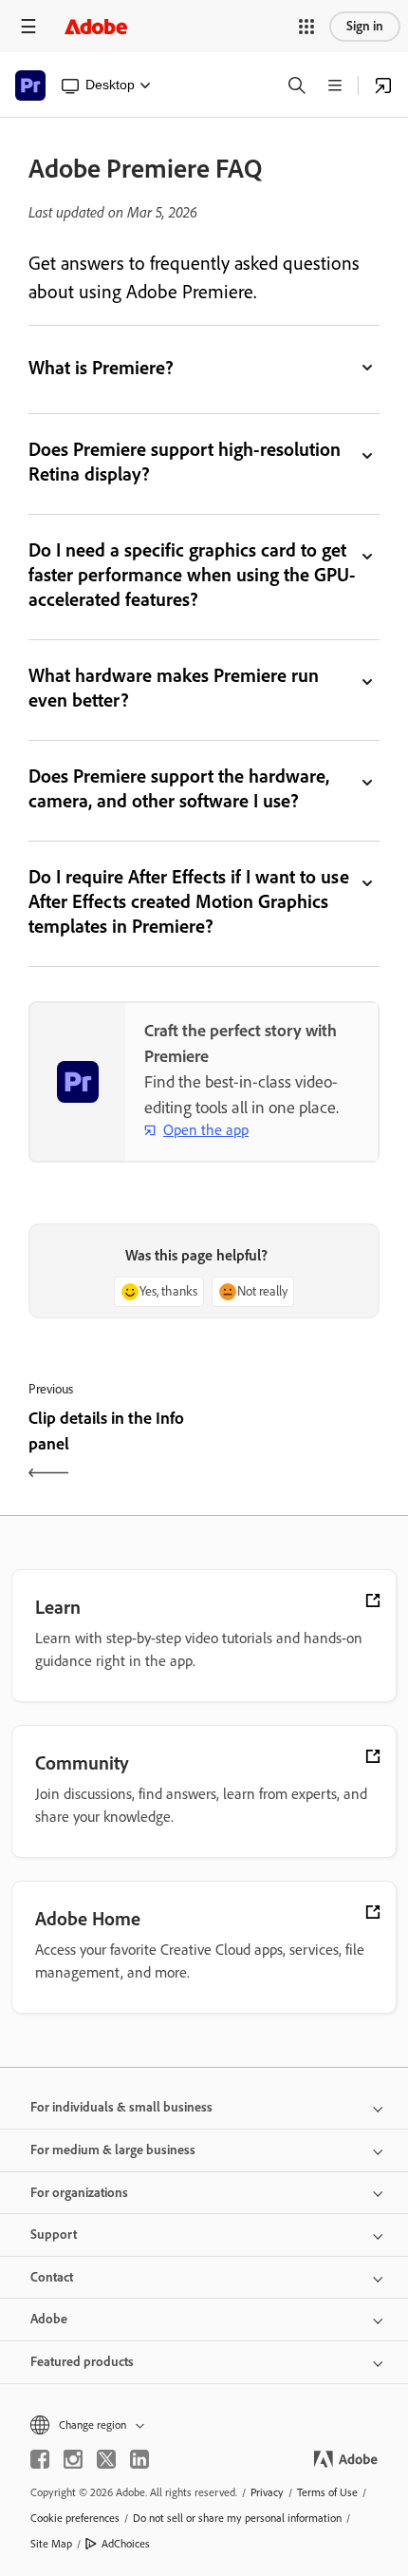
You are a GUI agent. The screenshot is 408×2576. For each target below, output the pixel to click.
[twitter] (106, 2459)
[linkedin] (139, 2459)
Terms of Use (327, 2492)
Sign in (365, 26)
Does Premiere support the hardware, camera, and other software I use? (179, 788)
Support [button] (54, 2235)
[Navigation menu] (28, 26)
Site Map (51, 2544)
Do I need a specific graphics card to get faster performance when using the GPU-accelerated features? (192, 575)
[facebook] (40, 2459)
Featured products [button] (82, 2362)
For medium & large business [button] (113, 2150)
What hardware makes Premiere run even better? (174, 688)
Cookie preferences (75, 2518)
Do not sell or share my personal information (237, 2518)
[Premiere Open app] (383, 85)
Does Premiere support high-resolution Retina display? (185, 462)
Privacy (267, 2492)
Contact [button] (52, 2277)
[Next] (294, 1448)
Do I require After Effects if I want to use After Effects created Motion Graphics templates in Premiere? (189, 901)
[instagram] (73, 2459)
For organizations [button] (79, 2193)
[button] (306, 27)
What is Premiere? (101, 368)
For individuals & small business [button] (121, 2107)
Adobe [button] (49, 2319)
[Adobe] (96, 26)
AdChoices (126, 2544)
